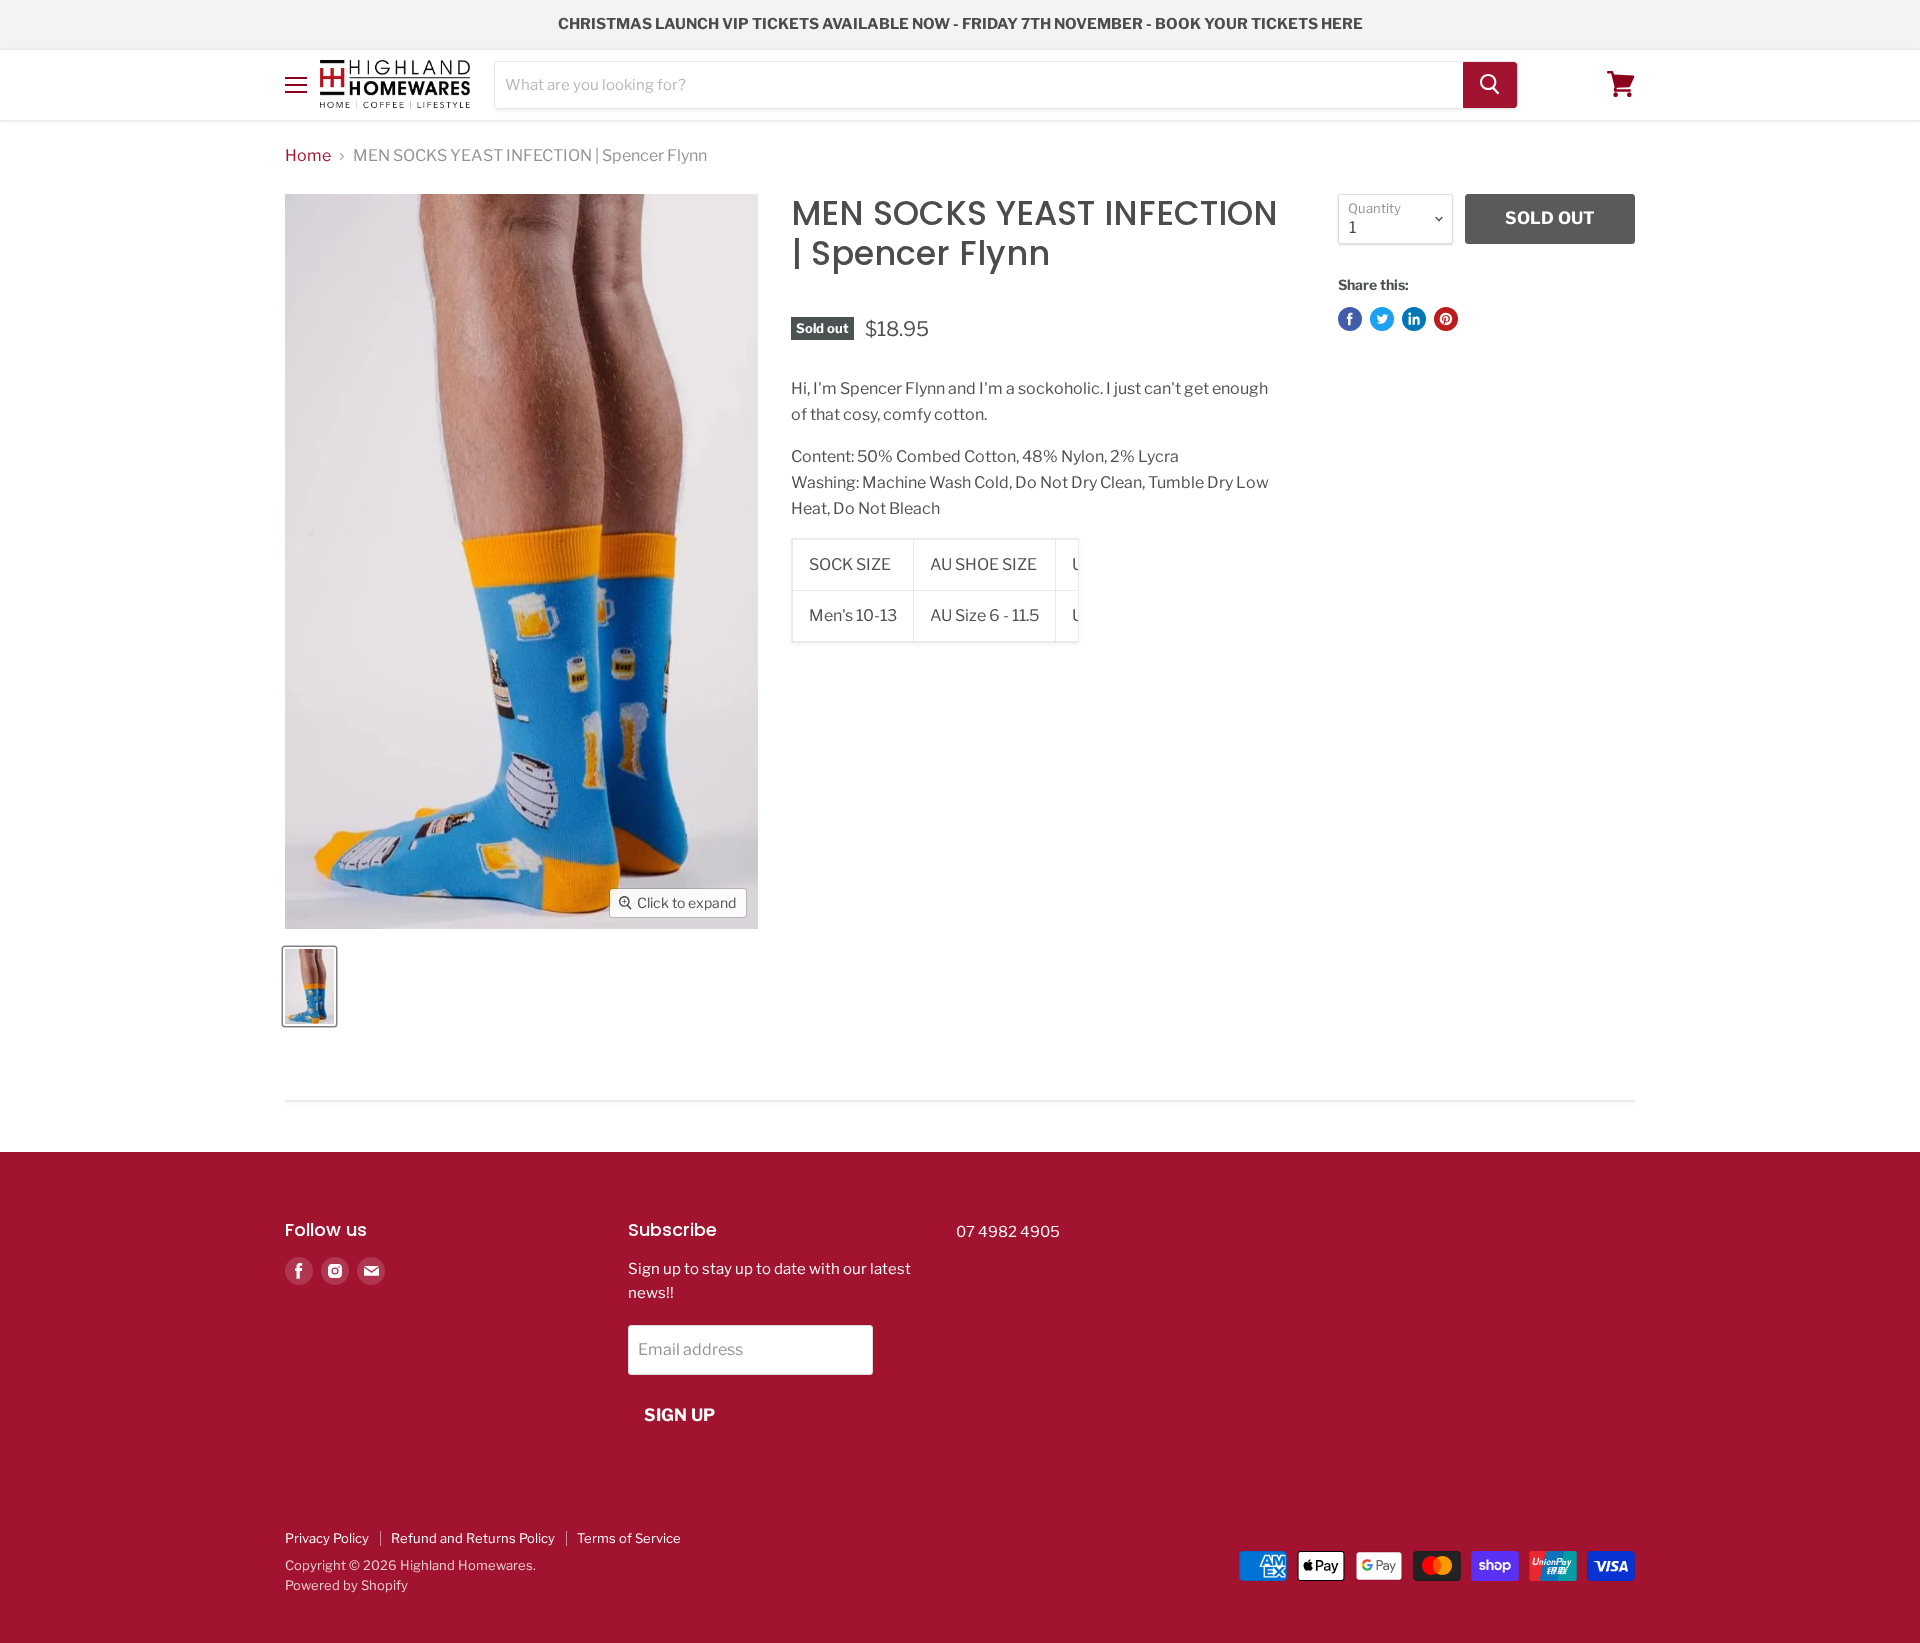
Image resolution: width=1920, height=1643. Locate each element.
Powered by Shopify (346, 1585)
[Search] (1490, 84)
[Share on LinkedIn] (1414, 319)
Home (308, 156)
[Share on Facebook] (1350, 319)
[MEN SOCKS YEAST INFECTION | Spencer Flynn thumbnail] (309, 986)
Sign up (679, 1415)
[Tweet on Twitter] (1382, 319)
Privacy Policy (327, 1538)
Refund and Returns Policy (473, 1538)
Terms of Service (629, 1538)
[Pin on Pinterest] (1446, 319)
